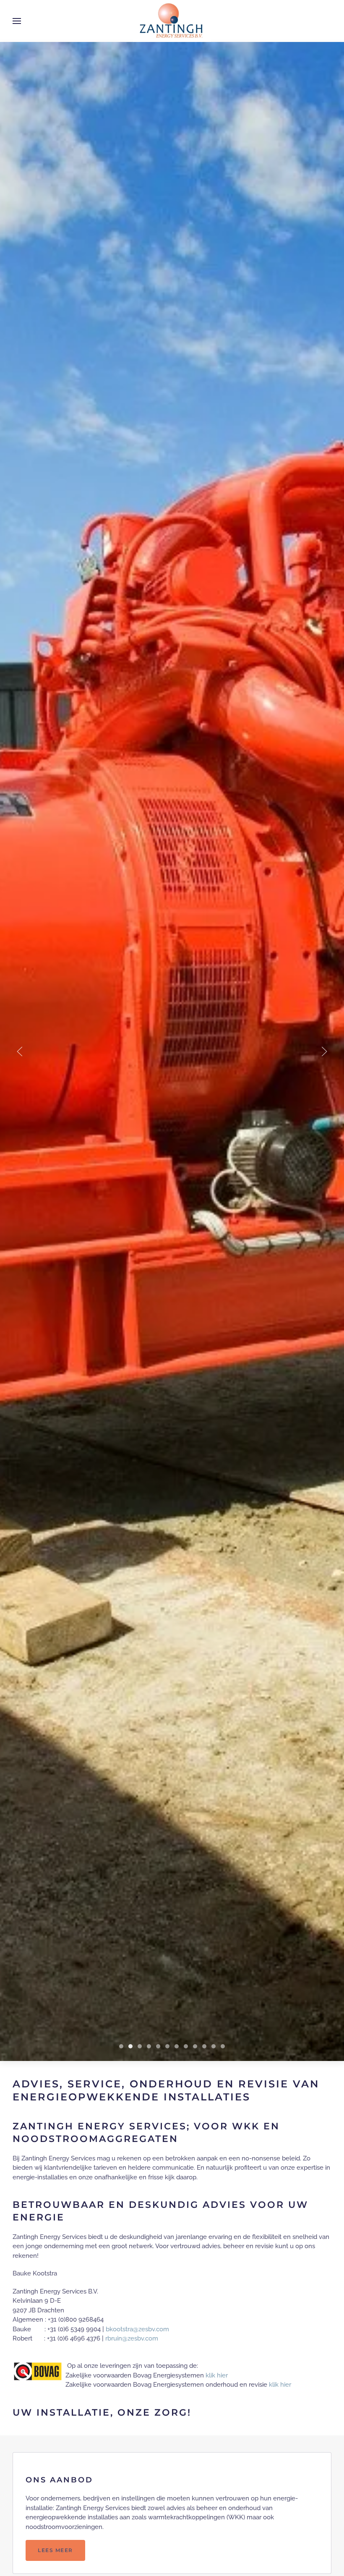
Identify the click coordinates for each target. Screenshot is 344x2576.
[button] (17, 21)
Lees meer (55, 2550)
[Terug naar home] (172, 21)
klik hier (217, 2375)
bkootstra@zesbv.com (137, 2329)
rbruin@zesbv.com (132, 2338)
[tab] (121, 2046)
